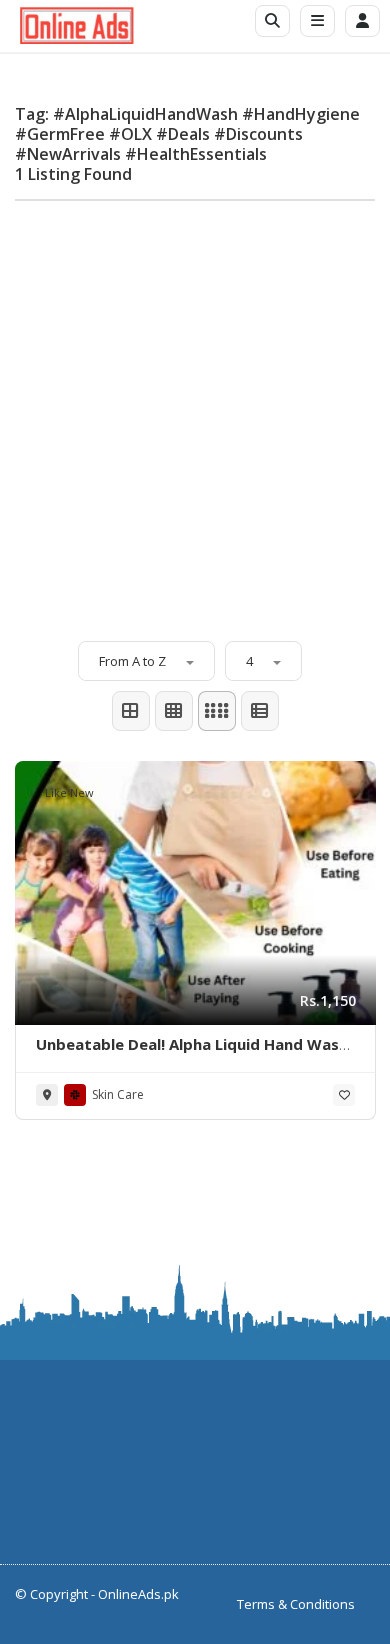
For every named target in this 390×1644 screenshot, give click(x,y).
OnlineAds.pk (138, 1594)
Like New (69, 792)
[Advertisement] (195, 411)
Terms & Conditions (296, 1604)
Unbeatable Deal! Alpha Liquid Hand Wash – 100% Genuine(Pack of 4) (192, 1054)
